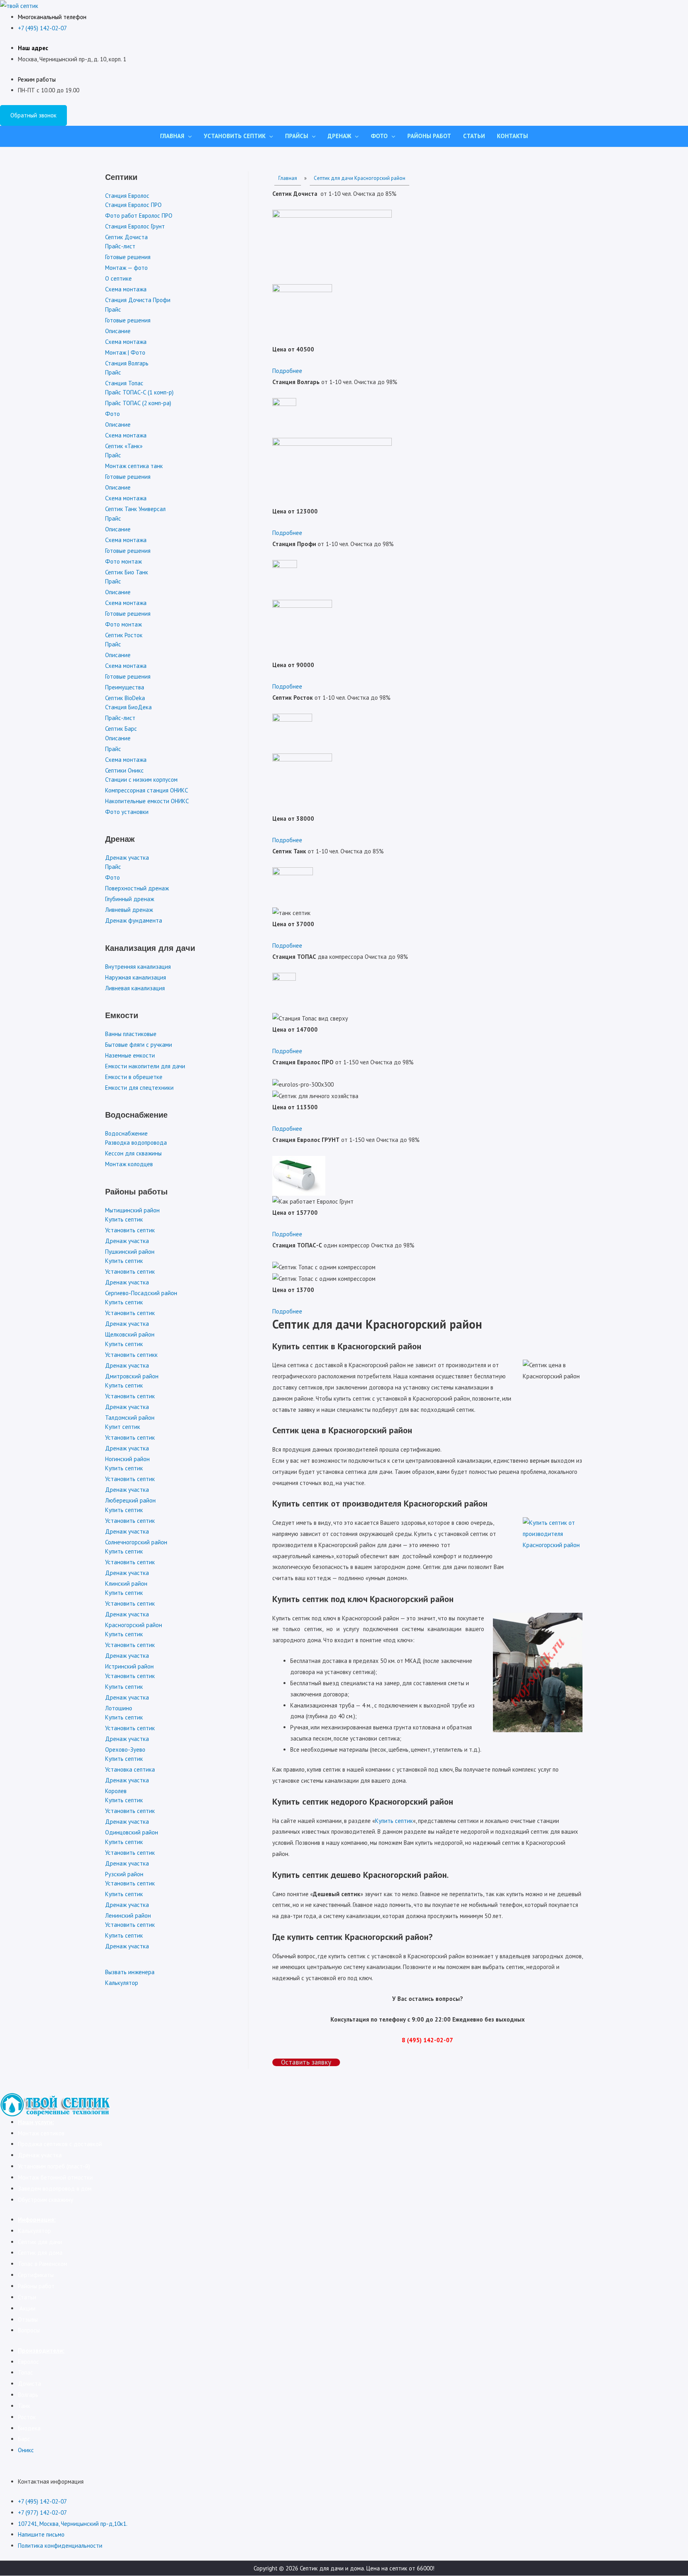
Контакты (512, 136)
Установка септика (130, 1769)
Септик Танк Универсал (135, 509)
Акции (27, 2308)
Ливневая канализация (135, 988)
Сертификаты (36, 2275)
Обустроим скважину (46, 2200)
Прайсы (297, 136)
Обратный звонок (33, 115)
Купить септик (124, 1219)
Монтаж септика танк (134, 466)
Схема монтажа (126, 289)
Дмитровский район (132, 1376)
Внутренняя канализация (138, 967)
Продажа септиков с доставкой (60, 2144)
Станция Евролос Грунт (135, 226)
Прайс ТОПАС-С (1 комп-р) (139, 392)
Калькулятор (122, 1983)
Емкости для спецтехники (139, 1088)
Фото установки (127, 812)
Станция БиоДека (128, 707)
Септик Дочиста (126, 237)
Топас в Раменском (43, 2264)
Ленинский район (128, 1915)
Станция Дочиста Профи (138, 300)
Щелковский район (130, 1334)
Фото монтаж (123, 561)
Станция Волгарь (127, 363)
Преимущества (125, 687)
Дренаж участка (127, 858)
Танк (24, 2406)
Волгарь (28, 2395)
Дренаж (339, 136)
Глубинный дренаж (130, 899)
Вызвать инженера (130, 1972)
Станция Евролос (127, 196)
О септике (118, 278)
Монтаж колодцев (129, 1164)
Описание (118, 331)
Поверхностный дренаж (137, 888)
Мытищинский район (132, 1210)
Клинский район (126, 1584)
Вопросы (29, 2330)
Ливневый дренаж (129, 910)
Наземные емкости (130, 1055)
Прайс (113, 309)
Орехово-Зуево (125, 1750)
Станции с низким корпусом (141, 780)
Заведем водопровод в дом (55, 2189)
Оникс (26, 2450)
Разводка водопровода (136, 1143)
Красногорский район (134, 1625)
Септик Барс (121, 729)
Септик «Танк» (124, 446)
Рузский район (124, 1874)
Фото (379, 136)
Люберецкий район (130, 1500)
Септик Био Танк (127, 572)
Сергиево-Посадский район (141, 1293)
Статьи (474, 136)
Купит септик (123, 1427)
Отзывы (28, 2319)
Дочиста (29, 2384)
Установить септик (235, 136)
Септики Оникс (124, 770)
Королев (116, 1791)
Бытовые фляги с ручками (139, 1045)
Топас (25, 2372)
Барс (24, 2439)
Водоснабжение (126, 1133)
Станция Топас (124, 383)
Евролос (28, 2362)
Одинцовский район (132, 1832)
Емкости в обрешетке (134, 1077)
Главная (172, 136)
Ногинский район (127, 1459)
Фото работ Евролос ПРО (139, 216)
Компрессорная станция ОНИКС (147, 790)
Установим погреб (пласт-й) (54, 2166)
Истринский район (129, 1666)
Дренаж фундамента (134, 920)
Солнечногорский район (136, 1542)
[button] (287, 371)
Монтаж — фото (126, 268)
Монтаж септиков (42, 2133)
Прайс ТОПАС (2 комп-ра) (138, 403)
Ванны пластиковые (131, 1034)
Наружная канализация (136, 977)
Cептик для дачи (40, 2242)
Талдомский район (130, 1418)
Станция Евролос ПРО (133, 205)
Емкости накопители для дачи (145, 1066)
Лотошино (119, 1708)
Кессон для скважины (133, 1153)
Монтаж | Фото (125, 352)
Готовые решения (128, 257)
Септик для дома (40, 2253)
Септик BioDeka (125, 698)
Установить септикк (131, 1355)
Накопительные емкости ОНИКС (147, 801)
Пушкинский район (130, 1252)
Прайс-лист (120, 246)
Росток (27, 2417)
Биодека (29, 2428)
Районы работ (429, 136)
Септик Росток (124, 635)
